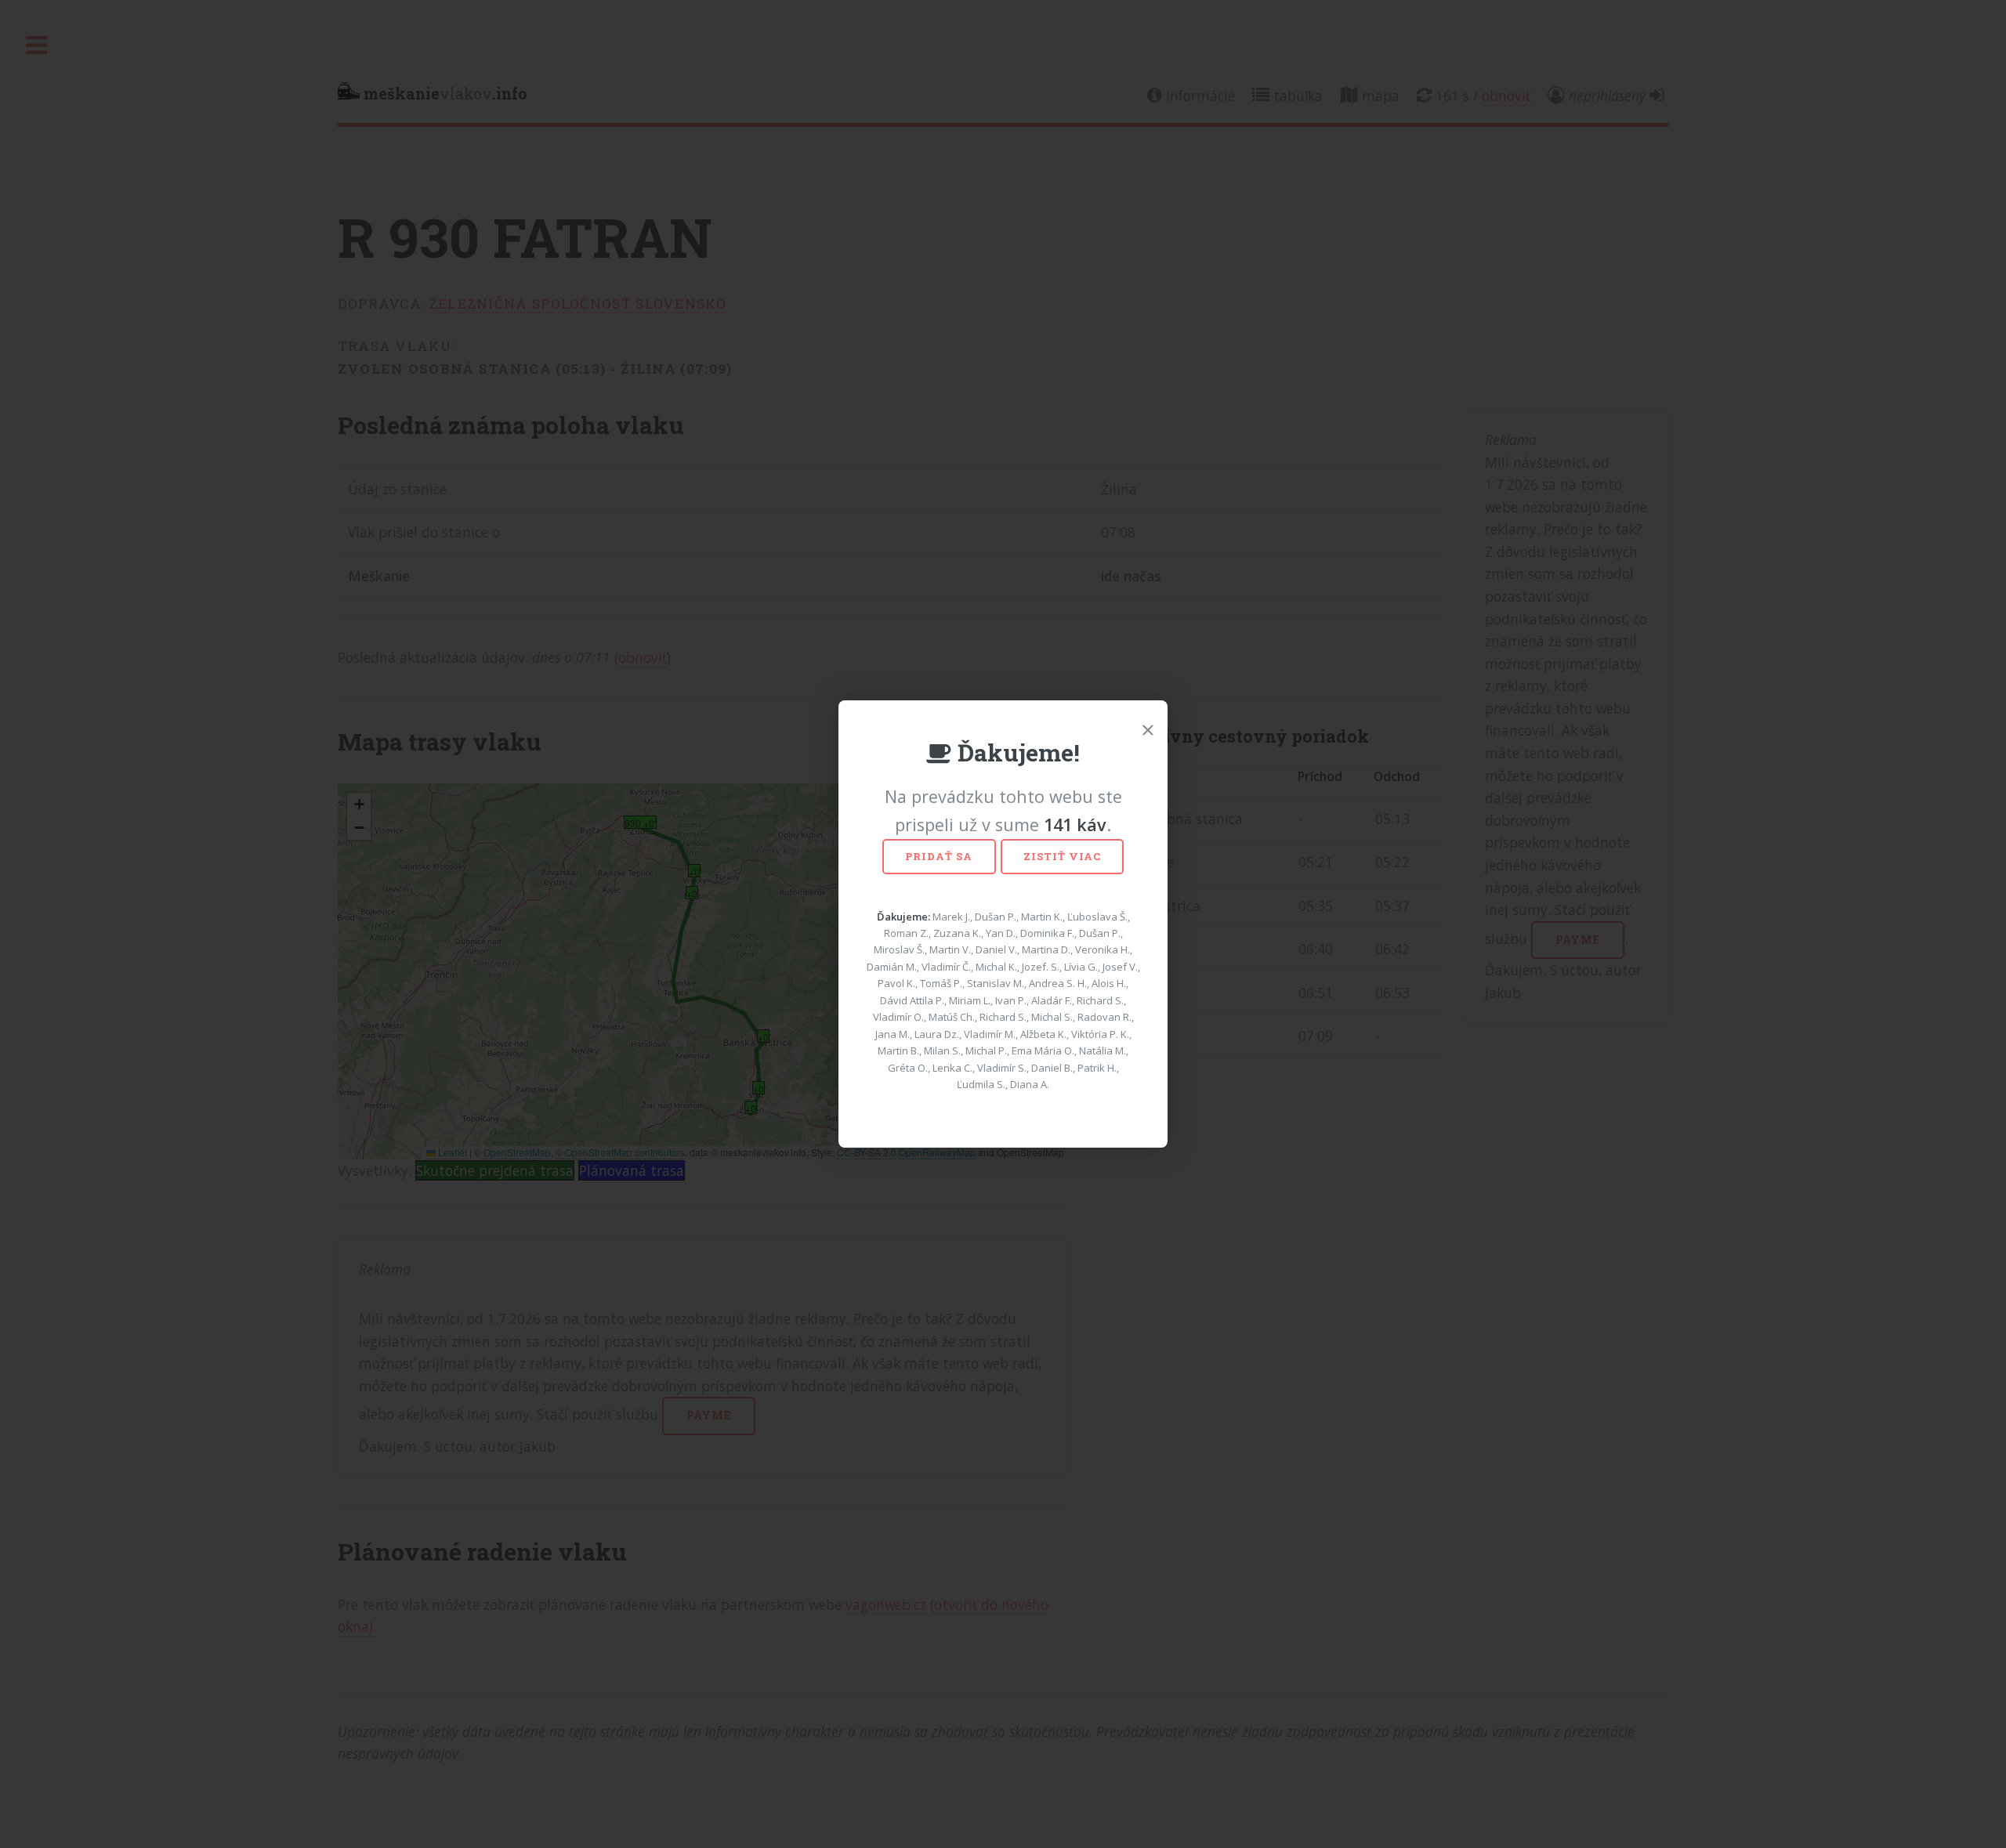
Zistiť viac (1062, 856)
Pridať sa (939, 856)
